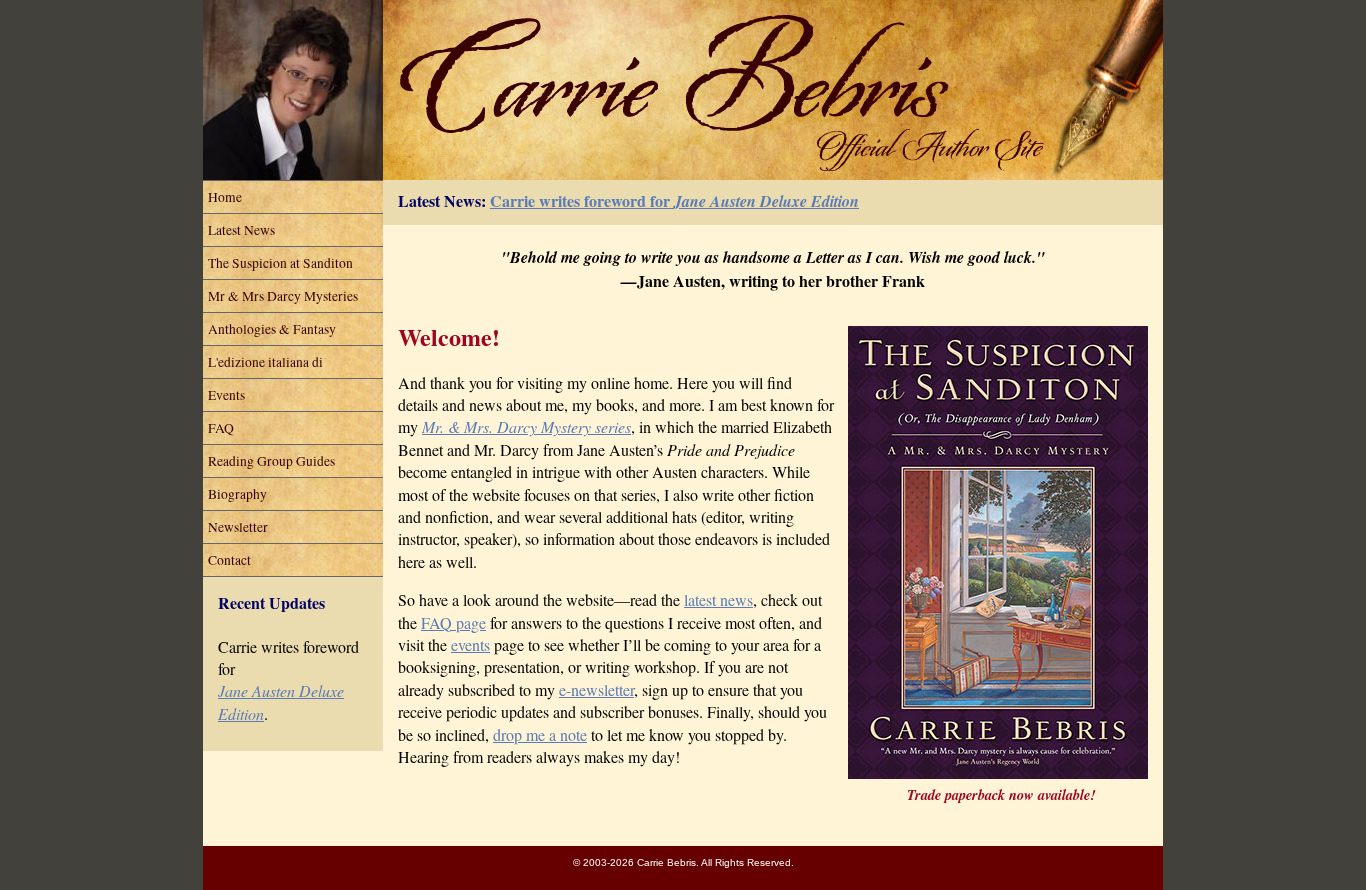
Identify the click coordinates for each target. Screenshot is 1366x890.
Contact (229, 560)
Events (226, 395)
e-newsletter (596, 689)
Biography (237, 494)
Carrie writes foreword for (674, 200)
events (470, 644)
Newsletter (238, 527)
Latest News (241, 230)
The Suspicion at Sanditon (280, 263)
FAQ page (453, 622)
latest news (718, 599)
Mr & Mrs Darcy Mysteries (283, 296)
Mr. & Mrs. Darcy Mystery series (526, 426)
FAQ (221, 428)
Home (225, 197)
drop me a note (540, 734)
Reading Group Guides (271, 461)
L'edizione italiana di (265, 362)
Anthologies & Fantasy (272, 329)
